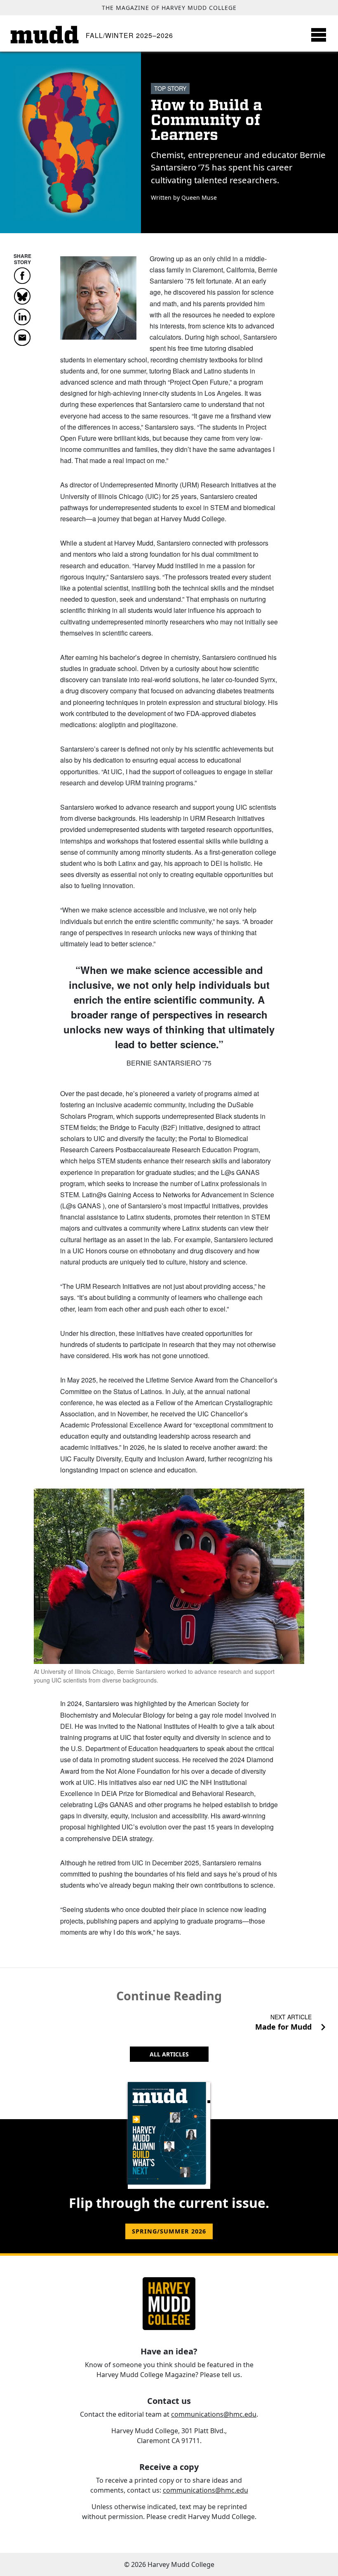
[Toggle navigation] (319, 35)
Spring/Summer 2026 (169, 2231)
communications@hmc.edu (214, 2414)
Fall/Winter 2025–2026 (129, 35)
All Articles (169, 2054)
